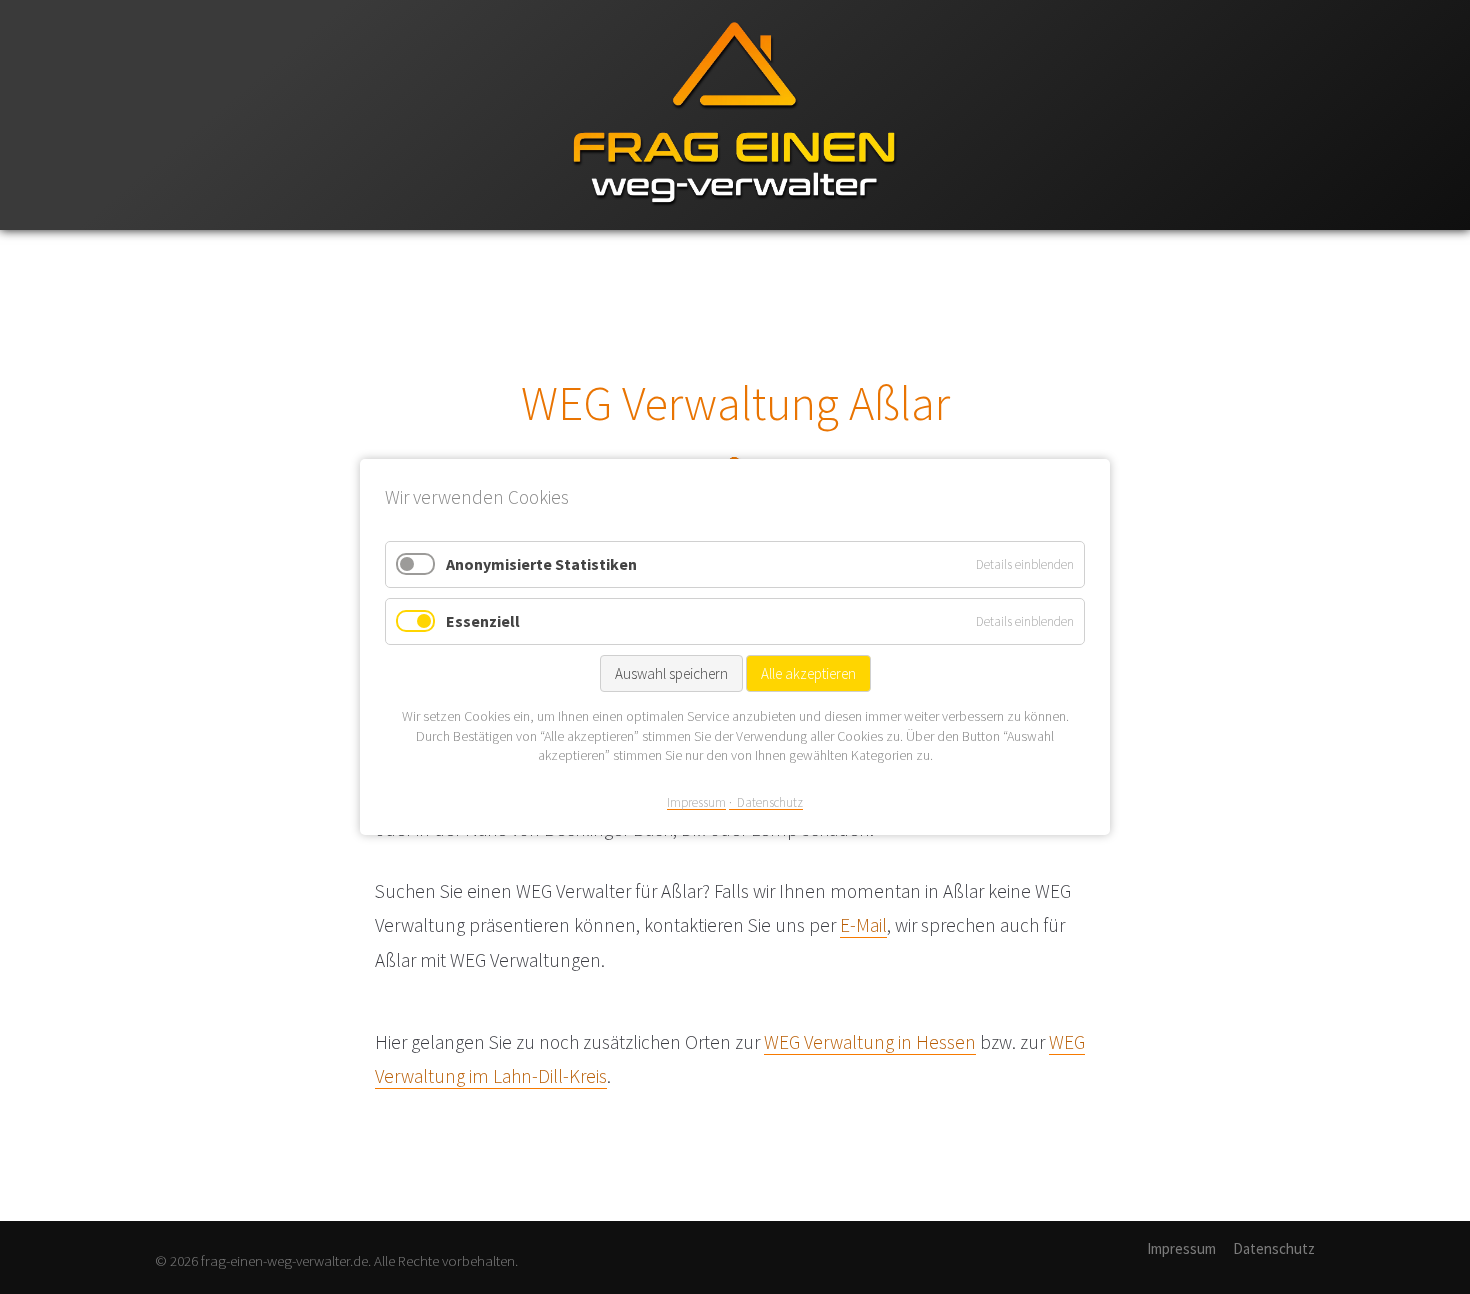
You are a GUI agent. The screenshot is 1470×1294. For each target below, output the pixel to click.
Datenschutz (1274, 1248)
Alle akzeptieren (808, 673)
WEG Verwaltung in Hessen (870, 1042)
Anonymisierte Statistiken (541, 564)
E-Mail (863, 925)
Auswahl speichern (671, 673)
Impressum (1181, 1248)
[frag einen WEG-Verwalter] (735, 225)
